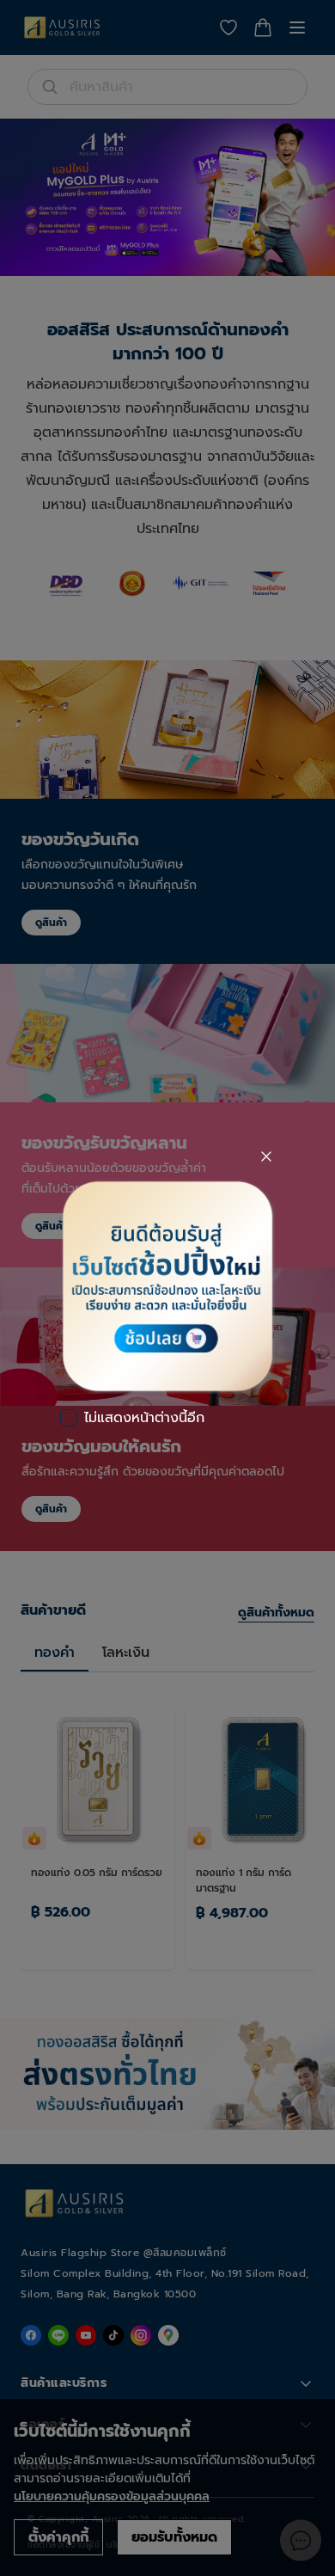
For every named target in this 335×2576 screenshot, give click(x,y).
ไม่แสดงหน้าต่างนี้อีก (144, 1418)
